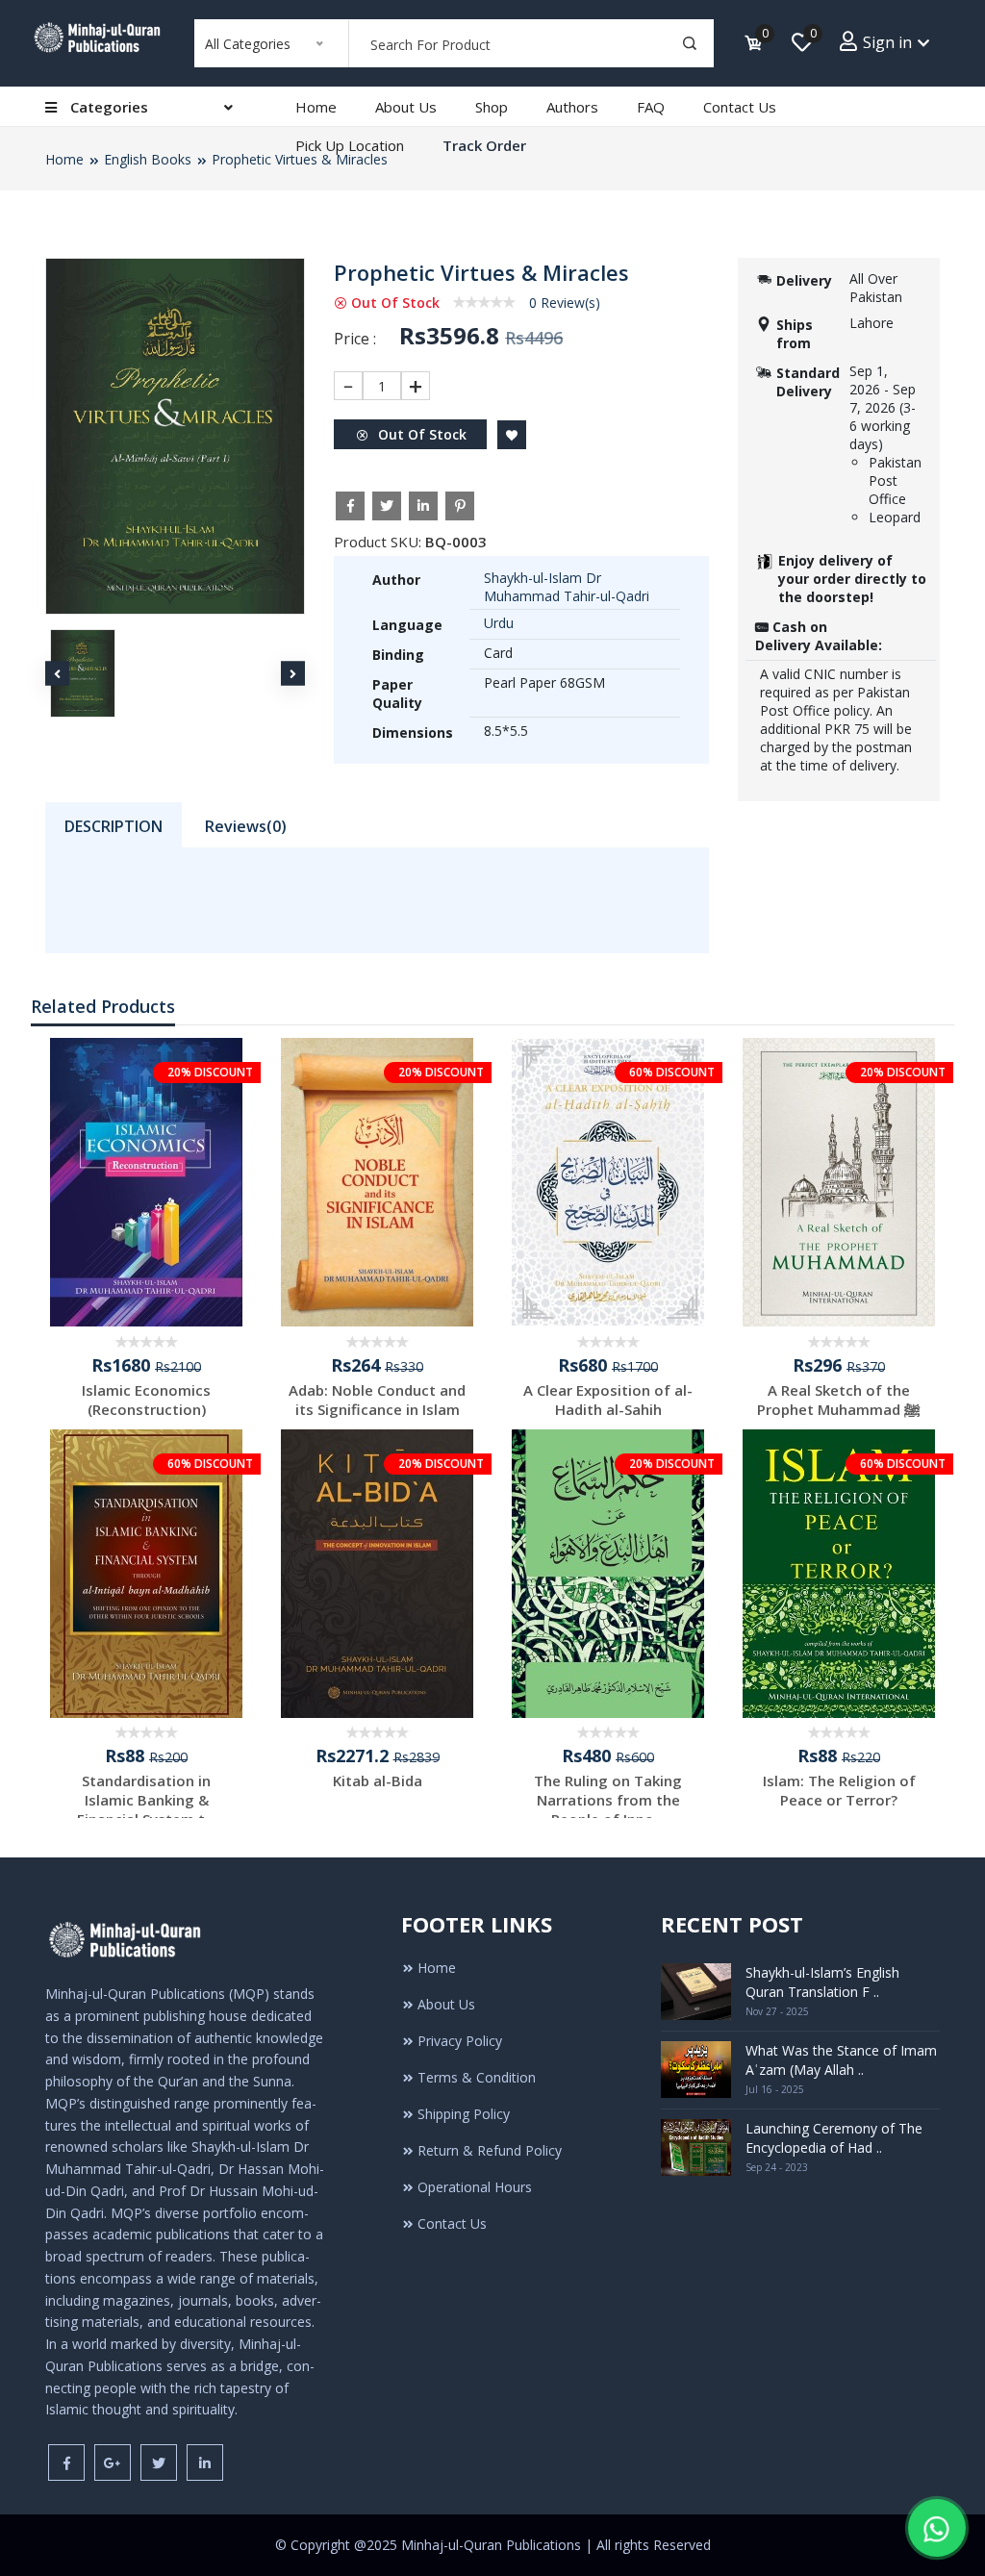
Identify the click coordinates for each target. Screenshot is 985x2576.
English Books (148, 159)
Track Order (484, 145)
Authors (572, 107)
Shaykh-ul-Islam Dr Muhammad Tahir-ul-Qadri (567, 587)
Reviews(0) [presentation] (246, 826)
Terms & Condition (477, 2077)
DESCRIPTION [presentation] (114, 826)
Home (316, 107)
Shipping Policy (464, 2114)
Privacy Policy (460, 2041)
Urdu (499, 623)
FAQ (651, 107)
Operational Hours (475, 2187)
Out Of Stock (420, 434)
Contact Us (740, 107)
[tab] (114, 825)
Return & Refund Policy (490, 2150)
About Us (406, 107)
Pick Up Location (350, 145)
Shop (492, 107)
